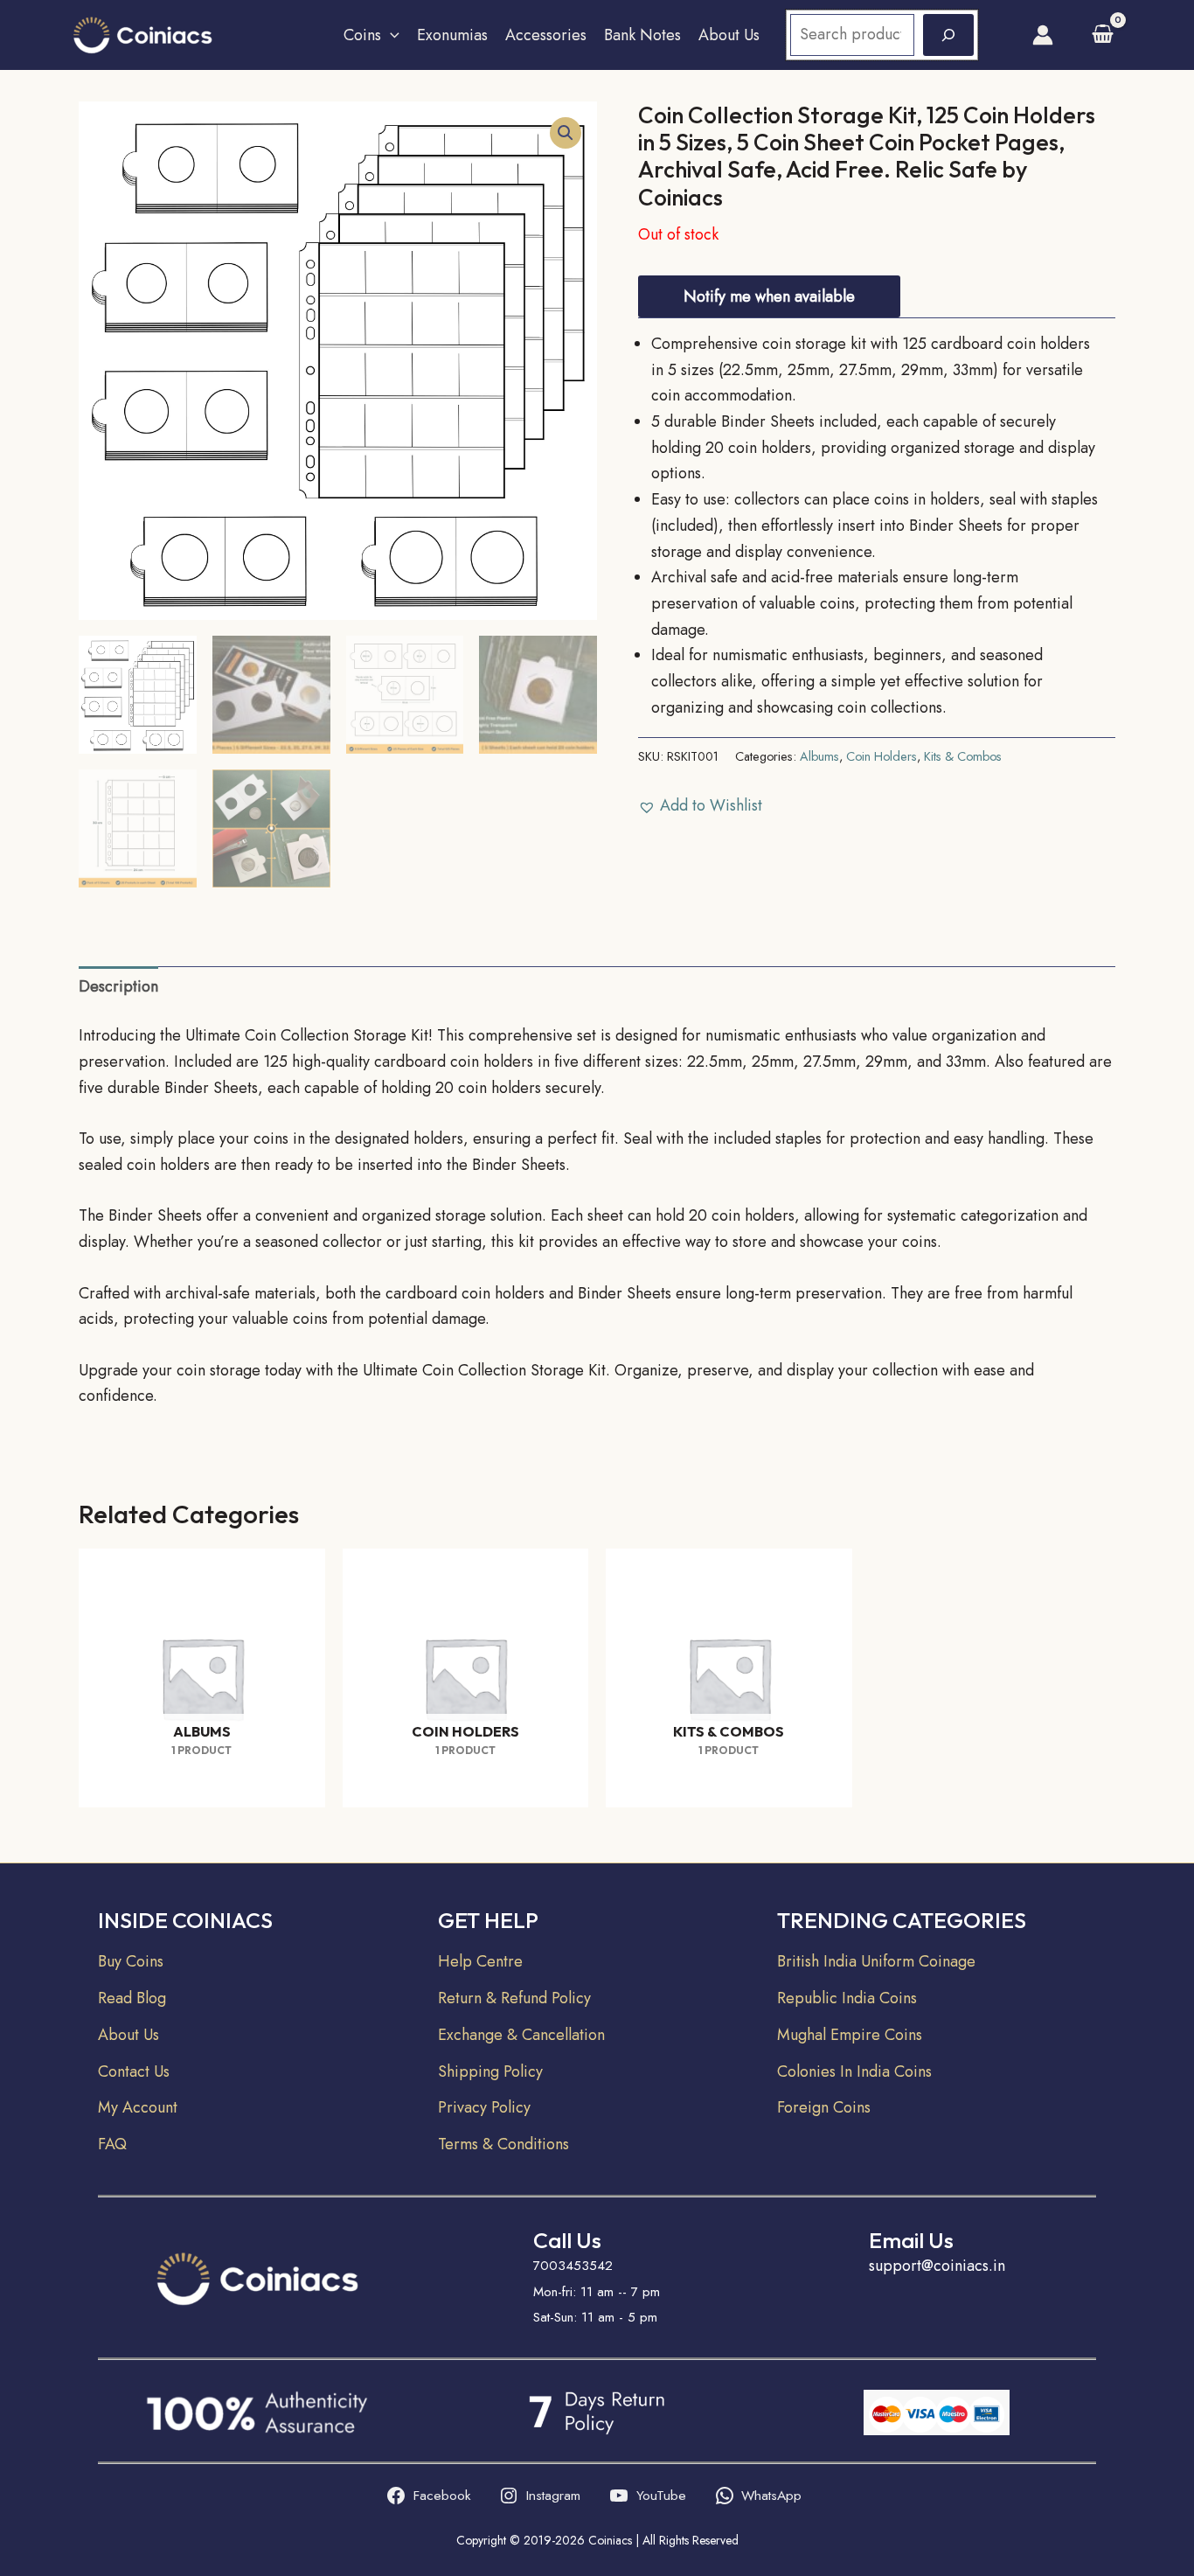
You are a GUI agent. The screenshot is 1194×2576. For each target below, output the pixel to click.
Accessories (546, 35)
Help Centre (480, 1961)
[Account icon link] (1043, 35)
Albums (819, 756)
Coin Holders (882, 756)
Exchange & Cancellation (521, 2035)
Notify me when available (769, 296)
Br (784, 1961)
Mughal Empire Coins (850, 2035)
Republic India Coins (847, 1998)
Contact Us (134, 2071)
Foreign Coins (824, 2107)
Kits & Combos (963, 756)
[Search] (948, 35)
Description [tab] (118, 986)
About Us (729, 35)
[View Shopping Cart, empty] (1103, 35)
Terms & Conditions (503, 2144)
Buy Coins (131, 1961)
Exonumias (452, 35)
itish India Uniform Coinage (884, 1961)
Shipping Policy (490, 2071)
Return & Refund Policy (514, 1998)
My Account (138, 2107)
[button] (390, 35)
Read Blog (132, 1998)
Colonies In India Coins (854, 2071)
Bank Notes (642, 35)
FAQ (112, 2144)
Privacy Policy (484, 2107)
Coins (362, 35)
